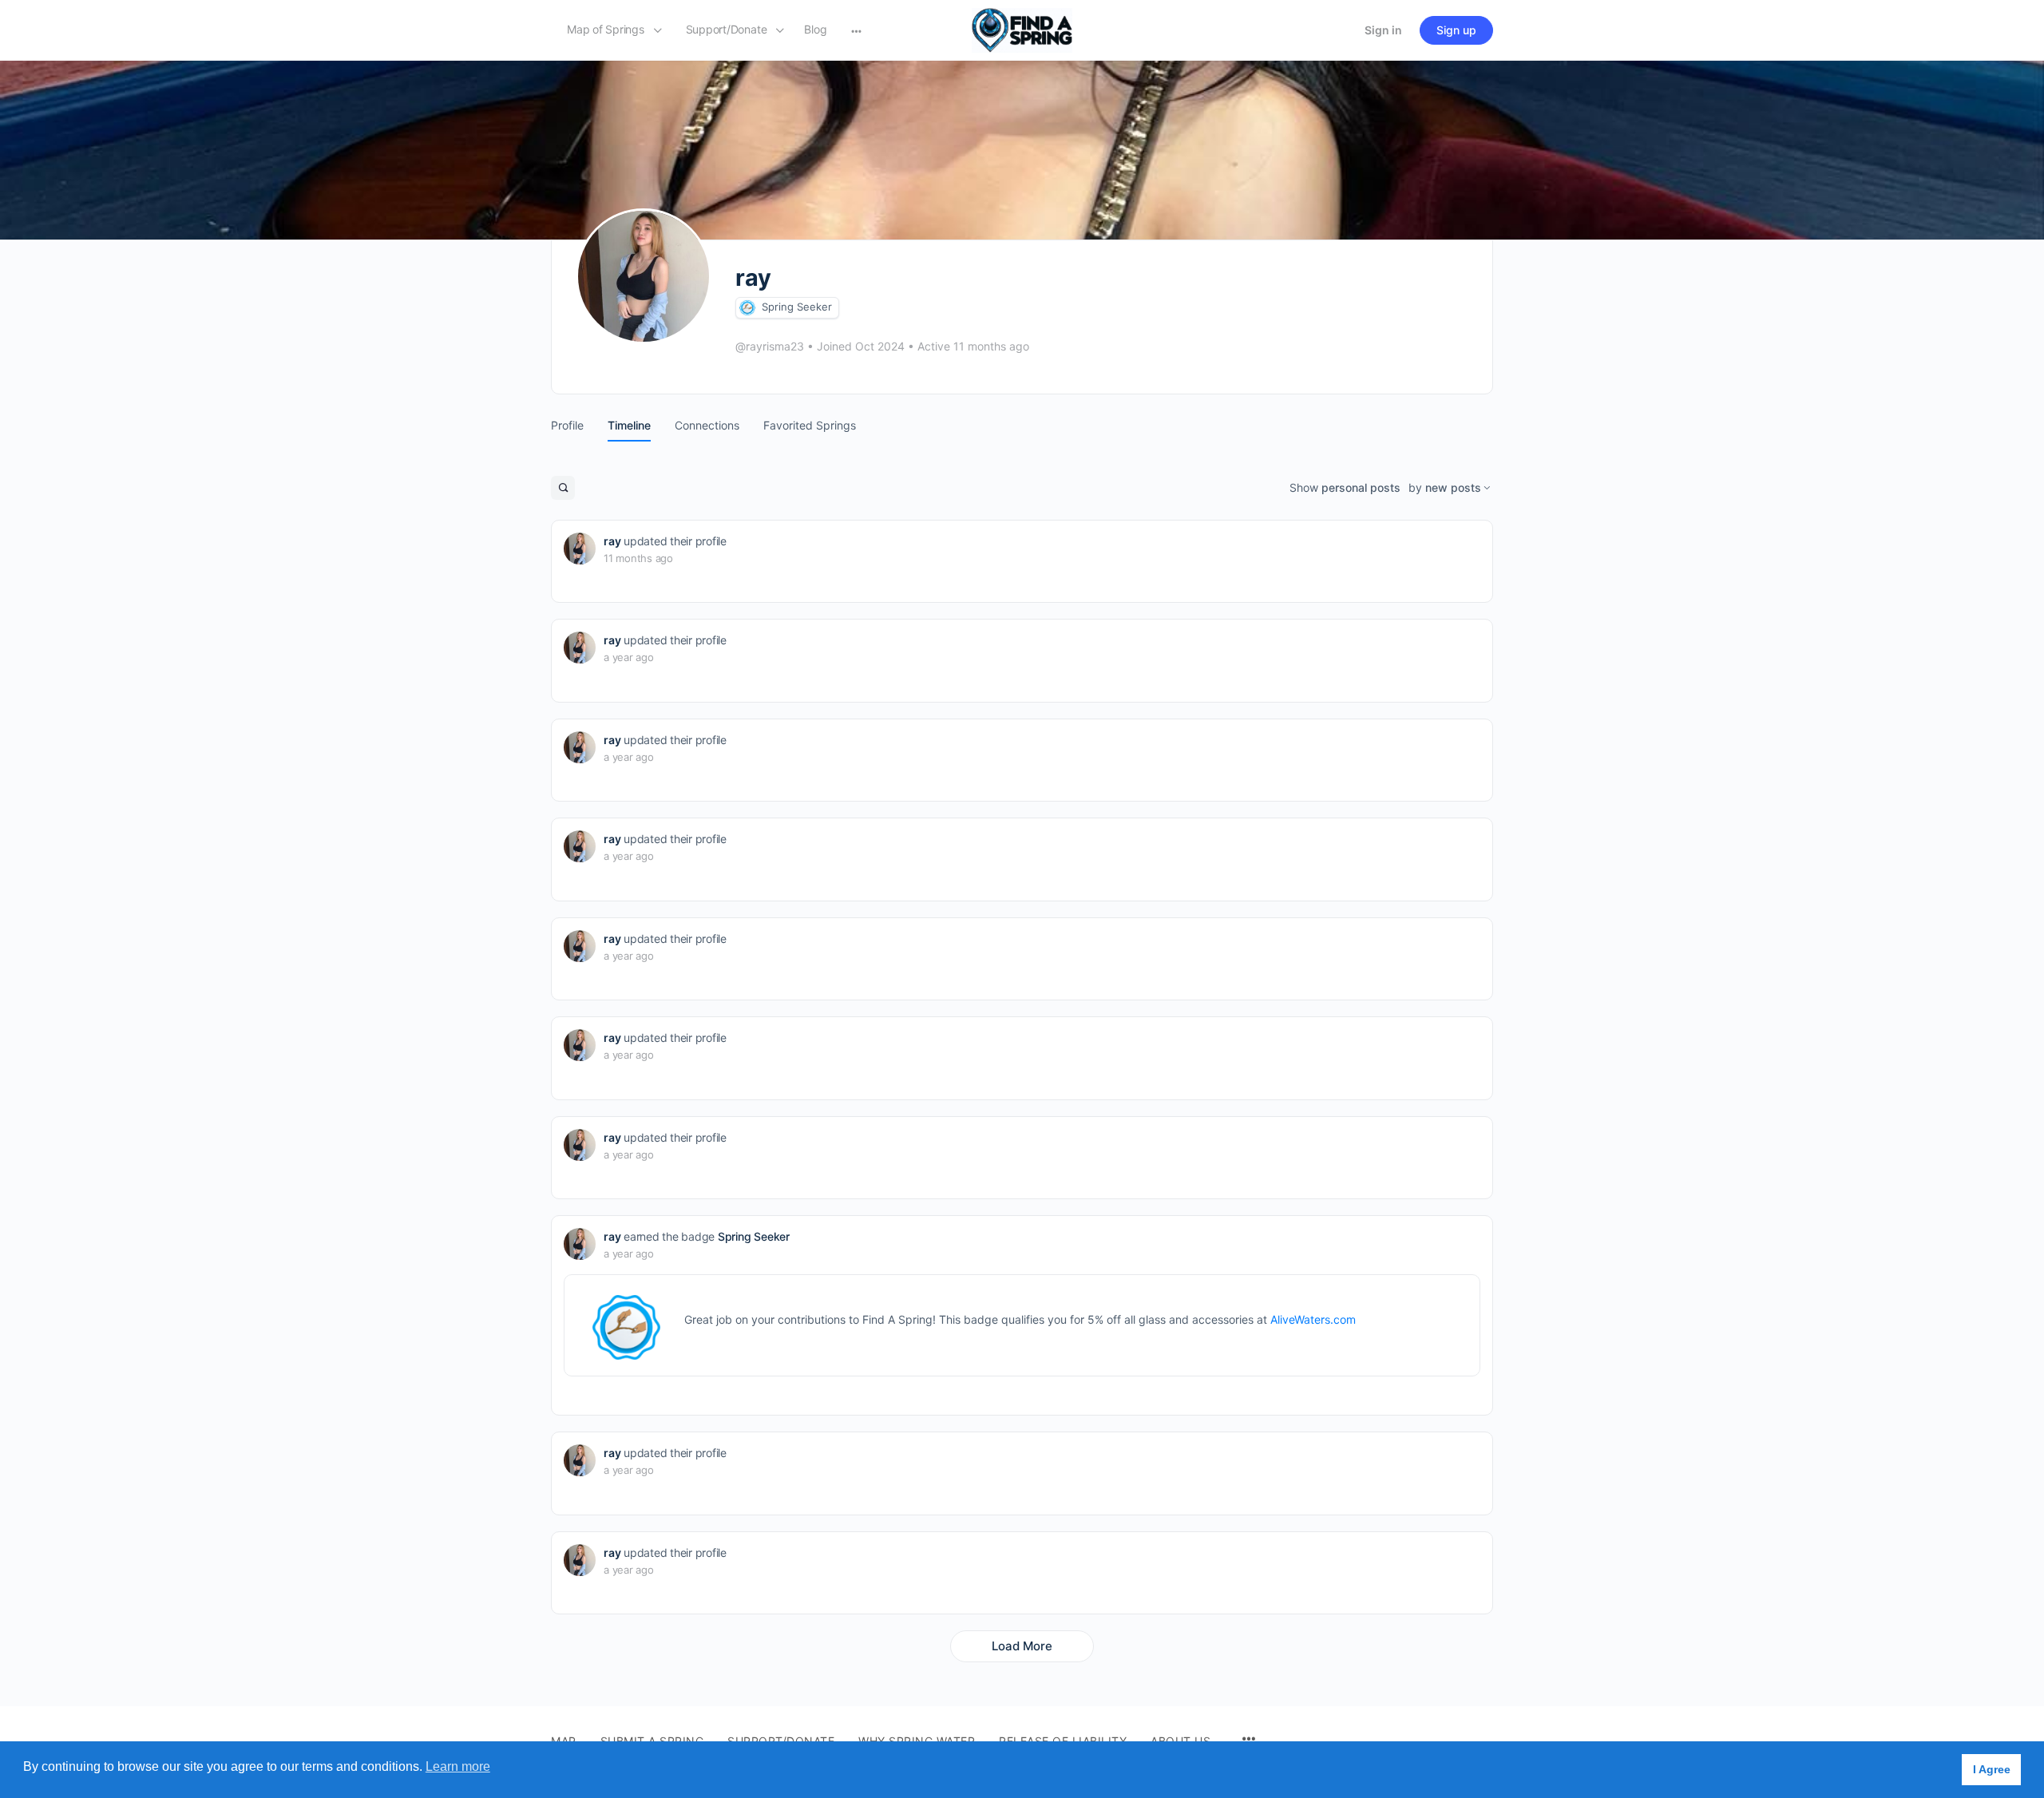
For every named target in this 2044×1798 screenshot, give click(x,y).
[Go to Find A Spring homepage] (1022, 29)
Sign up (1456, 30)
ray (612, 541)
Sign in (1383, 30)
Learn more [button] (458, 1766)
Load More (1022, 1646)
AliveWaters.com (1313, 1319)
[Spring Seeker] (747, 308)
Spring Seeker (797, 307)
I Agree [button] (1992, 1769)
